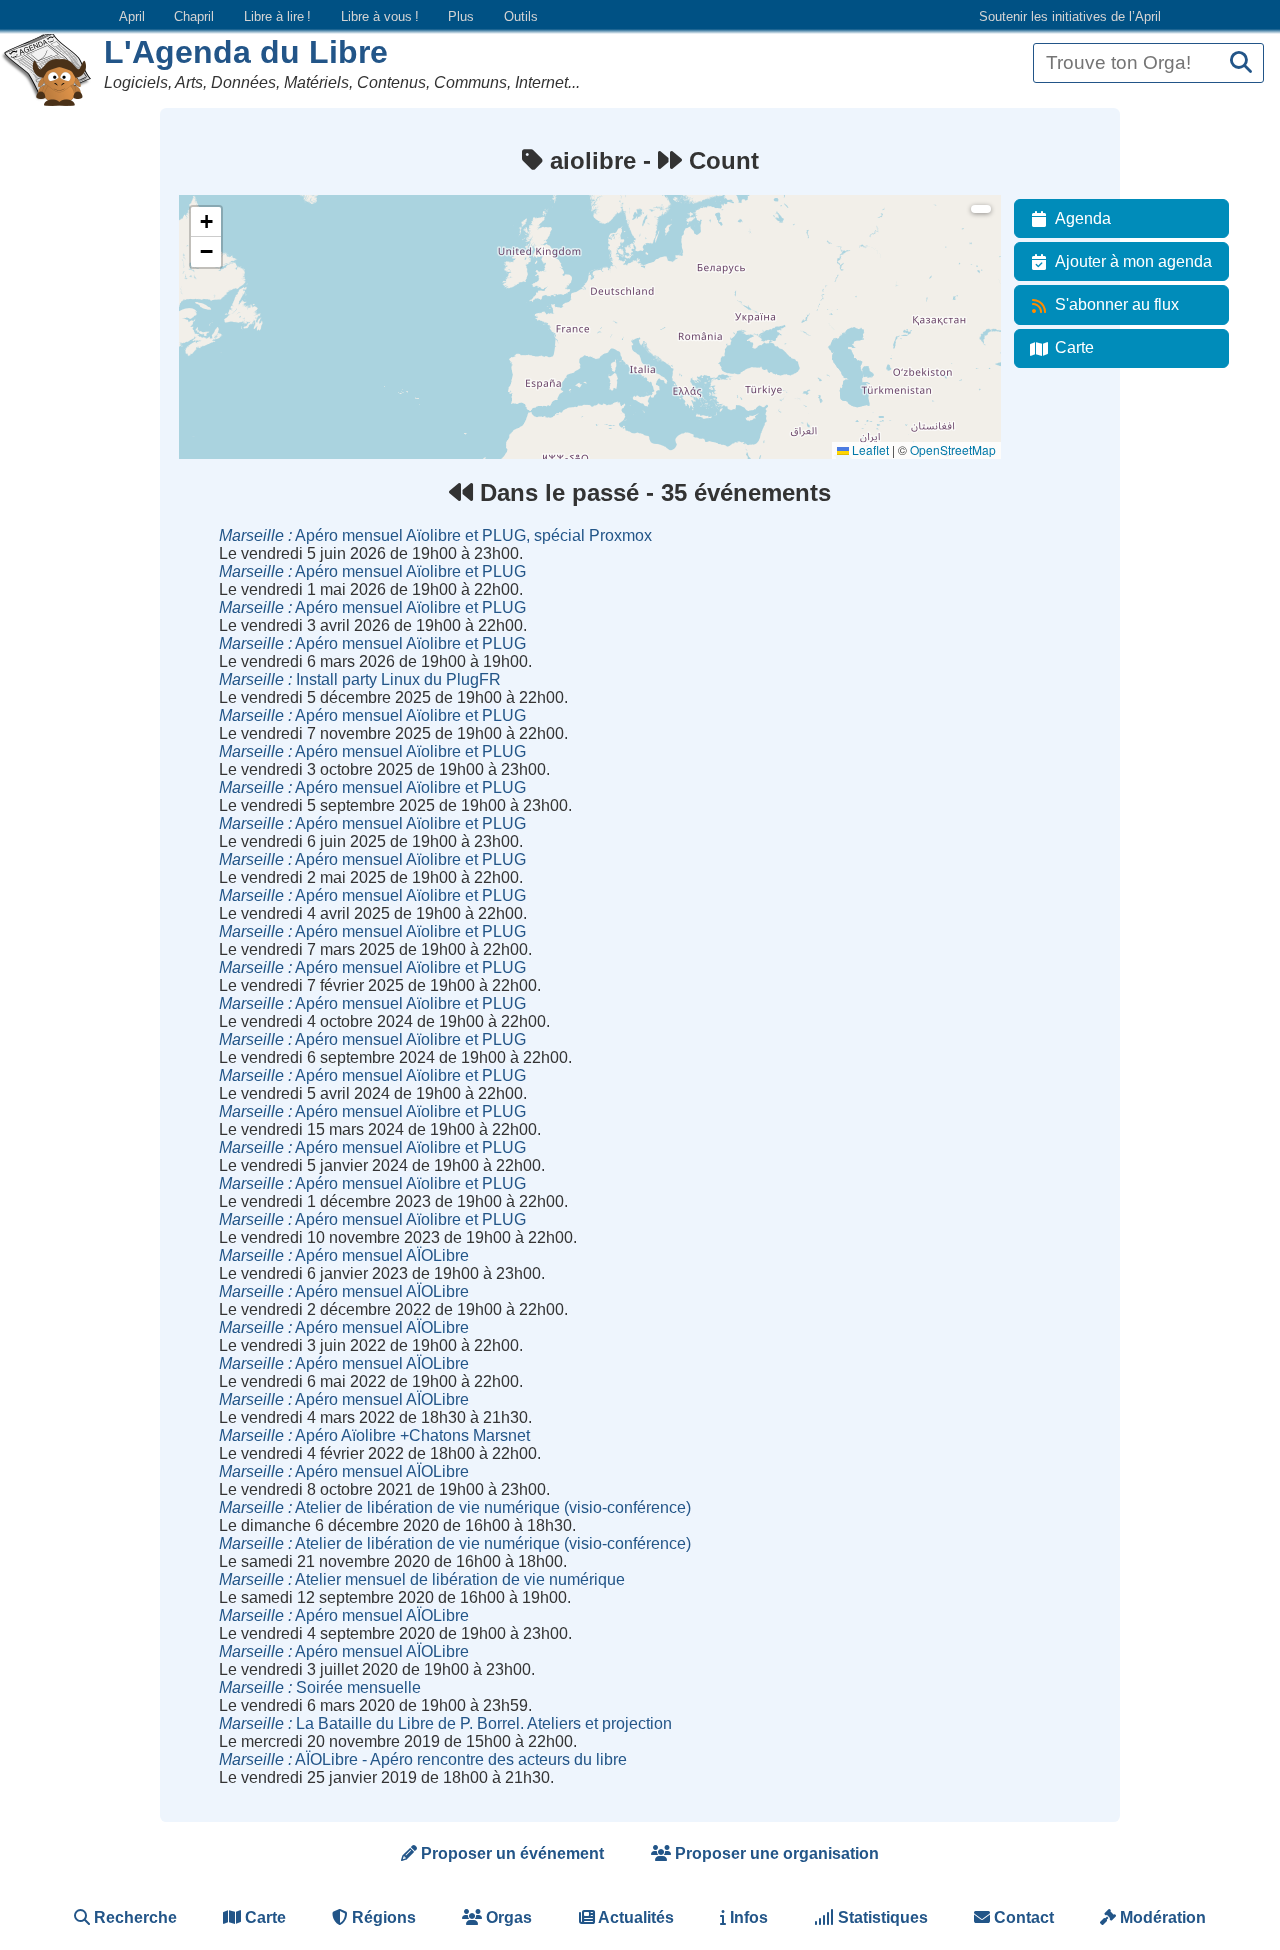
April (132, 16)
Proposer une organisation (775, 1853)
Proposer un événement (510, 1853)
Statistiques (881, 1917)
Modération (1161, 1917)
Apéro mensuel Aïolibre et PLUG (372, 571)
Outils (521, 16)
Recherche (133, 1917)
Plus (461, 16)
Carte (1074, 347)
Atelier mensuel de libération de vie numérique (422, 1579)
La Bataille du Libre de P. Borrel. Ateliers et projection (445, 1723)
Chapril (194, 16)
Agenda (1083, 218)
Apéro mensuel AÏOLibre (344, 1255)
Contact (1022, 1917)
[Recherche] (1241, 63)
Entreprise (219, 347)
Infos (747, 1917)
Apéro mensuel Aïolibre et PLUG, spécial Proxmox (435, 535)
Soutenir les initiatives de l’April (1070, 16)
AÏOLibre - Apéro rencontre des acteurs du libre (423, 1759)
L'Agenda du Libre (246, 52)
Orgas (507, 1917)
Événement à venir (242, 239)
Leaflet (869, 449)
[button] (206, 222)
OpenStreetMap (953, 449)
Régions (382, 1917)
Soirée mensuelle (320, 1687)
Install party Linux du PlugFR (360, 679)
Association (222, 293)
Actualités (634, 1917)
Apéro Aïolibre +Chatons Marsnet (374, 1435)
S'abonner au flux (1117, 304)
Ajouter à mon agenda (1133, 261)
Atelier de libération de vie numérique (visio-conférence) (455, 1507)
